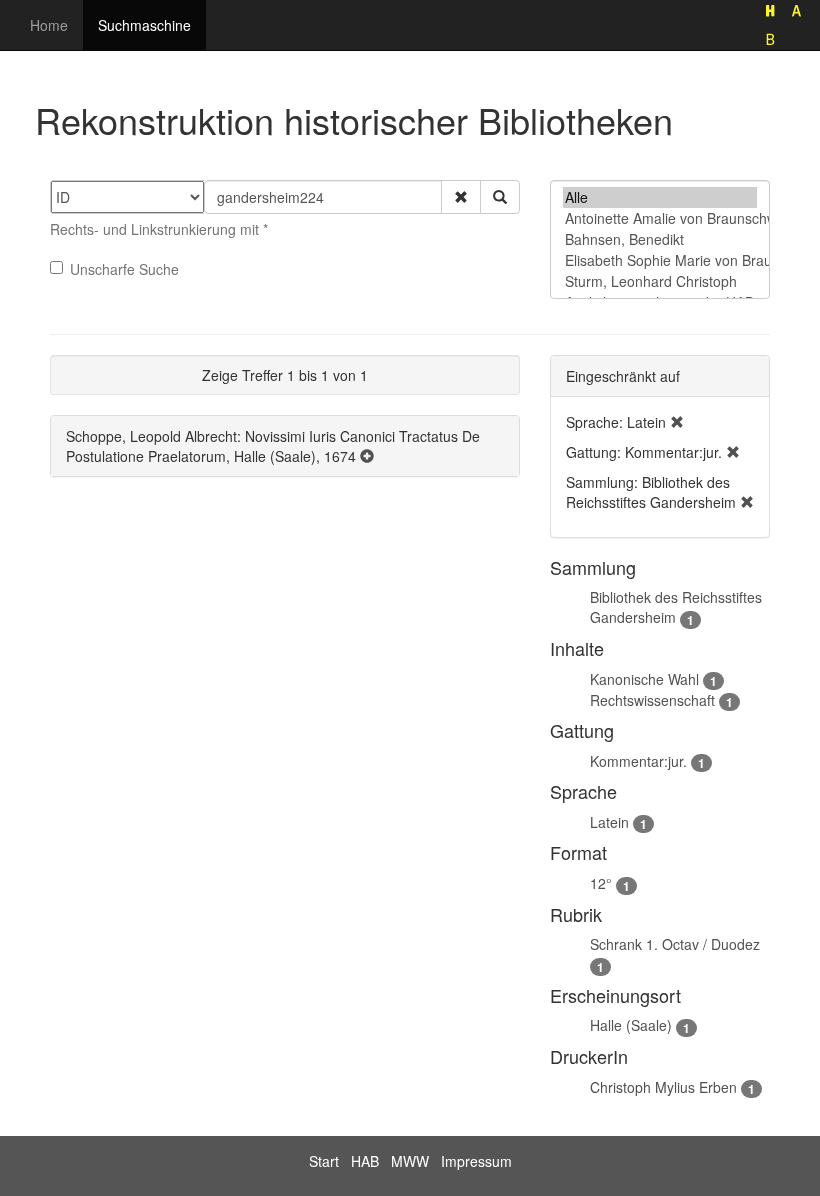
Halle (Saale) (631, 1025)
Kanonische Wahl (644, 679)
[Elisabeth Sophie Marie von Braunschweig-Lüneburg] (660, 260)
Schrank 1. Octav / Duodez (675, 944)
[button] (461, 197)
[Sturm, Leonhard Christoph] (660, 281)
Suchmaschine (144, 25)
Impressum (476, 1161)
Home (49, 25)
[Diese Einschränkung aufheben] (677, 422)
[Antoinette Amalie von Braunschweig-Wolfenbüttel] (660, 218)
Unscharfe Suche (124, 269)
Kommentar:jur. (638, 761)
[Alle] (660, 197)
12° (601, 883)
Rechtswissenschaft (652, 700)
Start (324, 1161)
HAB (365, 1161)
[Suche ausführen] (500, 197)
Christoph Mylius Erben (663, 1087)
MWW (410, 1161)
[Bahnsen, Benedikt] (660, 239)
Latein (609, 822)
